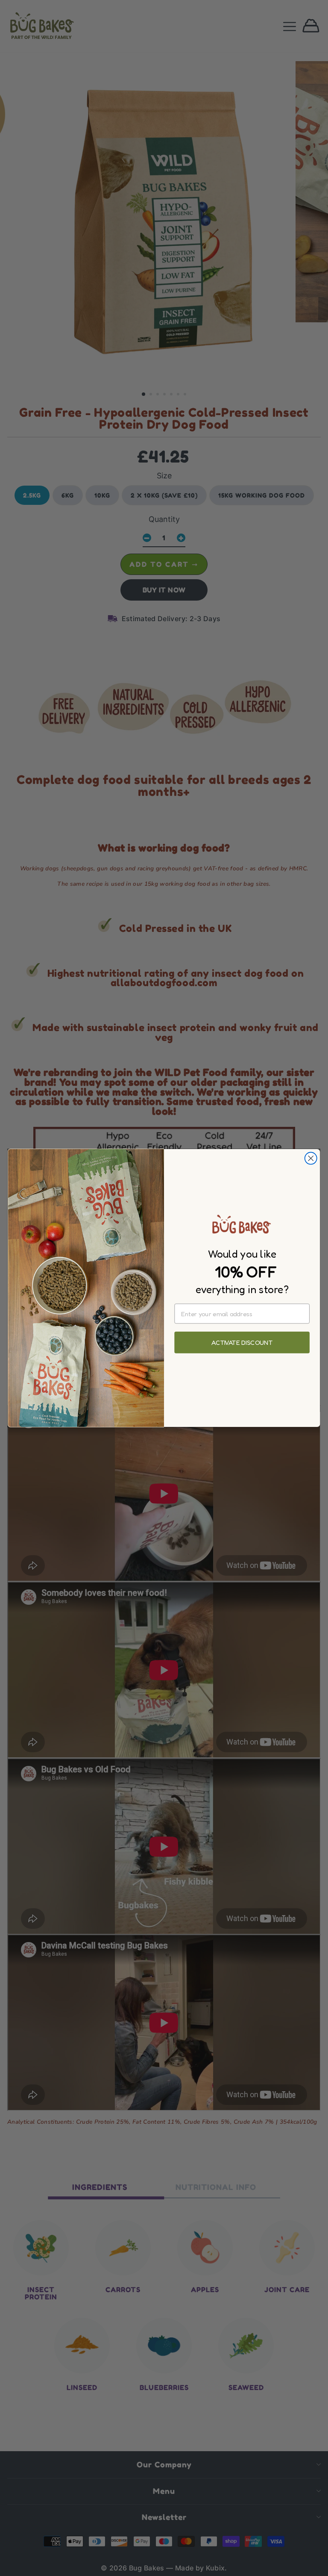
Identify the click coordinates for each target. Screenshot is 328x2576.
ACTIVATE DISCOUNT (242, 1343)
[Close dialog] (311, 1158)
